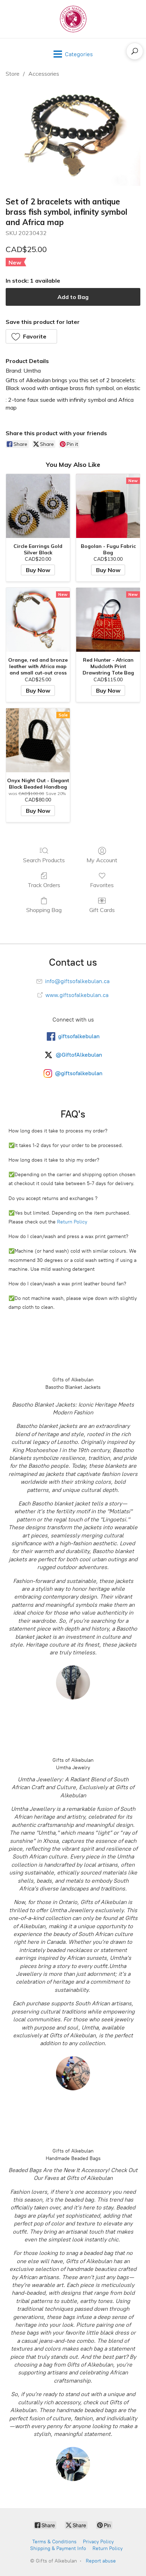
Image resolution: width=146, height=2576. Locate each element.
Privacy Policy (98, 2542)
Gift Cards (102, 910)
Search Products (44, 860)
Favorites (102, 885)
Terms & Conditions (54, 2542)
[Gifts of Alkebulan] (73, 19)
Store (13, 74)
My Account (102, 860)
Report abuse (101, 2561)
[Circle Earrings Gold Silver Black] (38, 506)
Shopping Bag (44, 910)
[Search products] (135, 51)
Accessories (44, 74)
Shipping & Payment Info (58, 2548)
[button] (31, 336)
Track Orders (44, 885)
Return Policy (72, 1222)
